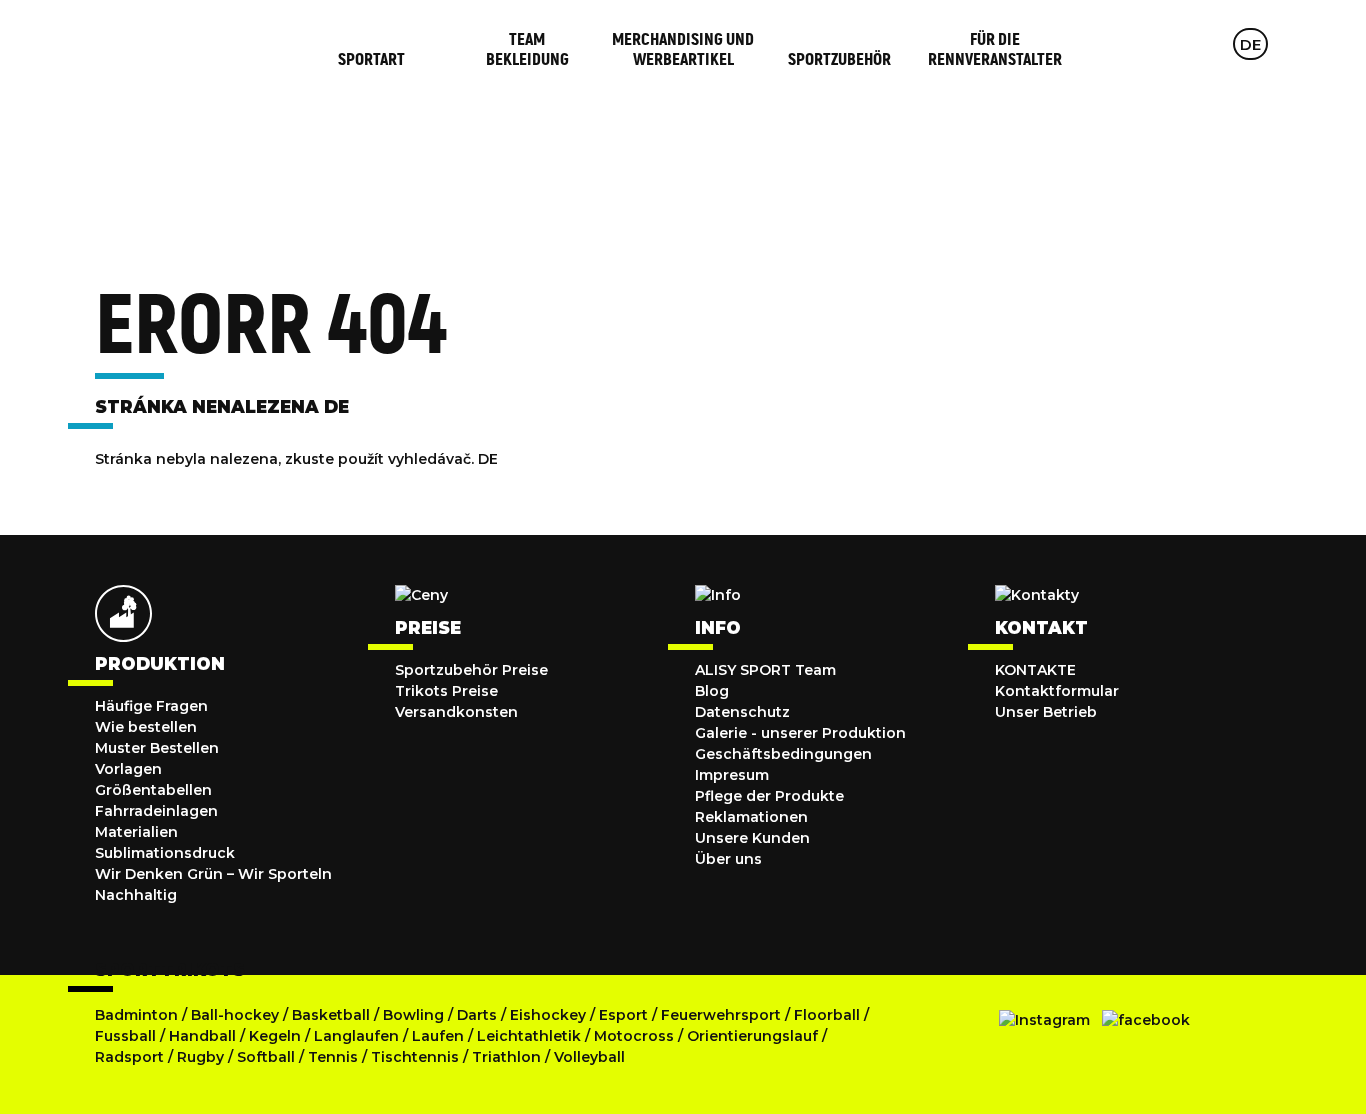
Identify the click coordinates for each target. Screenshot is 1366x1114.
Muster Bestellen (157, 748)
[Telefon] (1210, 44)
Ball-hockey (235, 1015)
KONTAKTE (1035, 670)
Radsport (131, 1057)
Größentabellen (153, 790)
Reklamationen (751, 817)
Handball (202, 1036)
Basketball (333, 1015)
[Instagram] (1044, 1020)
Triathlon (508, 1057)
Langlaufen (356, 1036)
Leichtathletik (531, 1036)
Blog (712, 691)
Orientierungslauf (752, 1036)
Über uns (728, 859)
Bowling (413, 1015)
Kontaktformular (1057, 691)
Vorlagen (128, 769)
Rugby (200, 1057)
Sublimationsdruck (165, 853)
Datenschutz (742, 712)
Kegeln (275, 1036)
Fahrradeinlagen (156, 811)
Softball (268, 1057)
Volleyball (589, 1057)
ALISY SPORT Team (765, 670)
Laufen (440, 1036)
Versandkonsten (456, 712)
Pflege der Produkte (769, 796)
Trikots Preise (446, 691)
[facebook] (1146, 1020)
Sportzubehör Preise (471, 670)
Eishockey (548, 1015)
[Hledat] (1171, 44)
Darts (477, 1015)
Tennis (335, 1057)
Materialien (136, 832)
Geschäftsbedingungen (783, 754)
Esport (623, 1015)
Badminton (136, 1015)
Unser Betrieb (1046, 712)
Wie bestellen (146, 727)
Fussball (125, 1036)
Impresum (732, 775)
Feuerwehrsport (723, 1015)
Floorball (827, 1015)
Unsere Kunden (752, 838)
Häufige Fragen (151, 706)
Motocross (634, 1036)
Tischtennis (417, 1057)
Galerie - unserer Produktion (800, 733)
